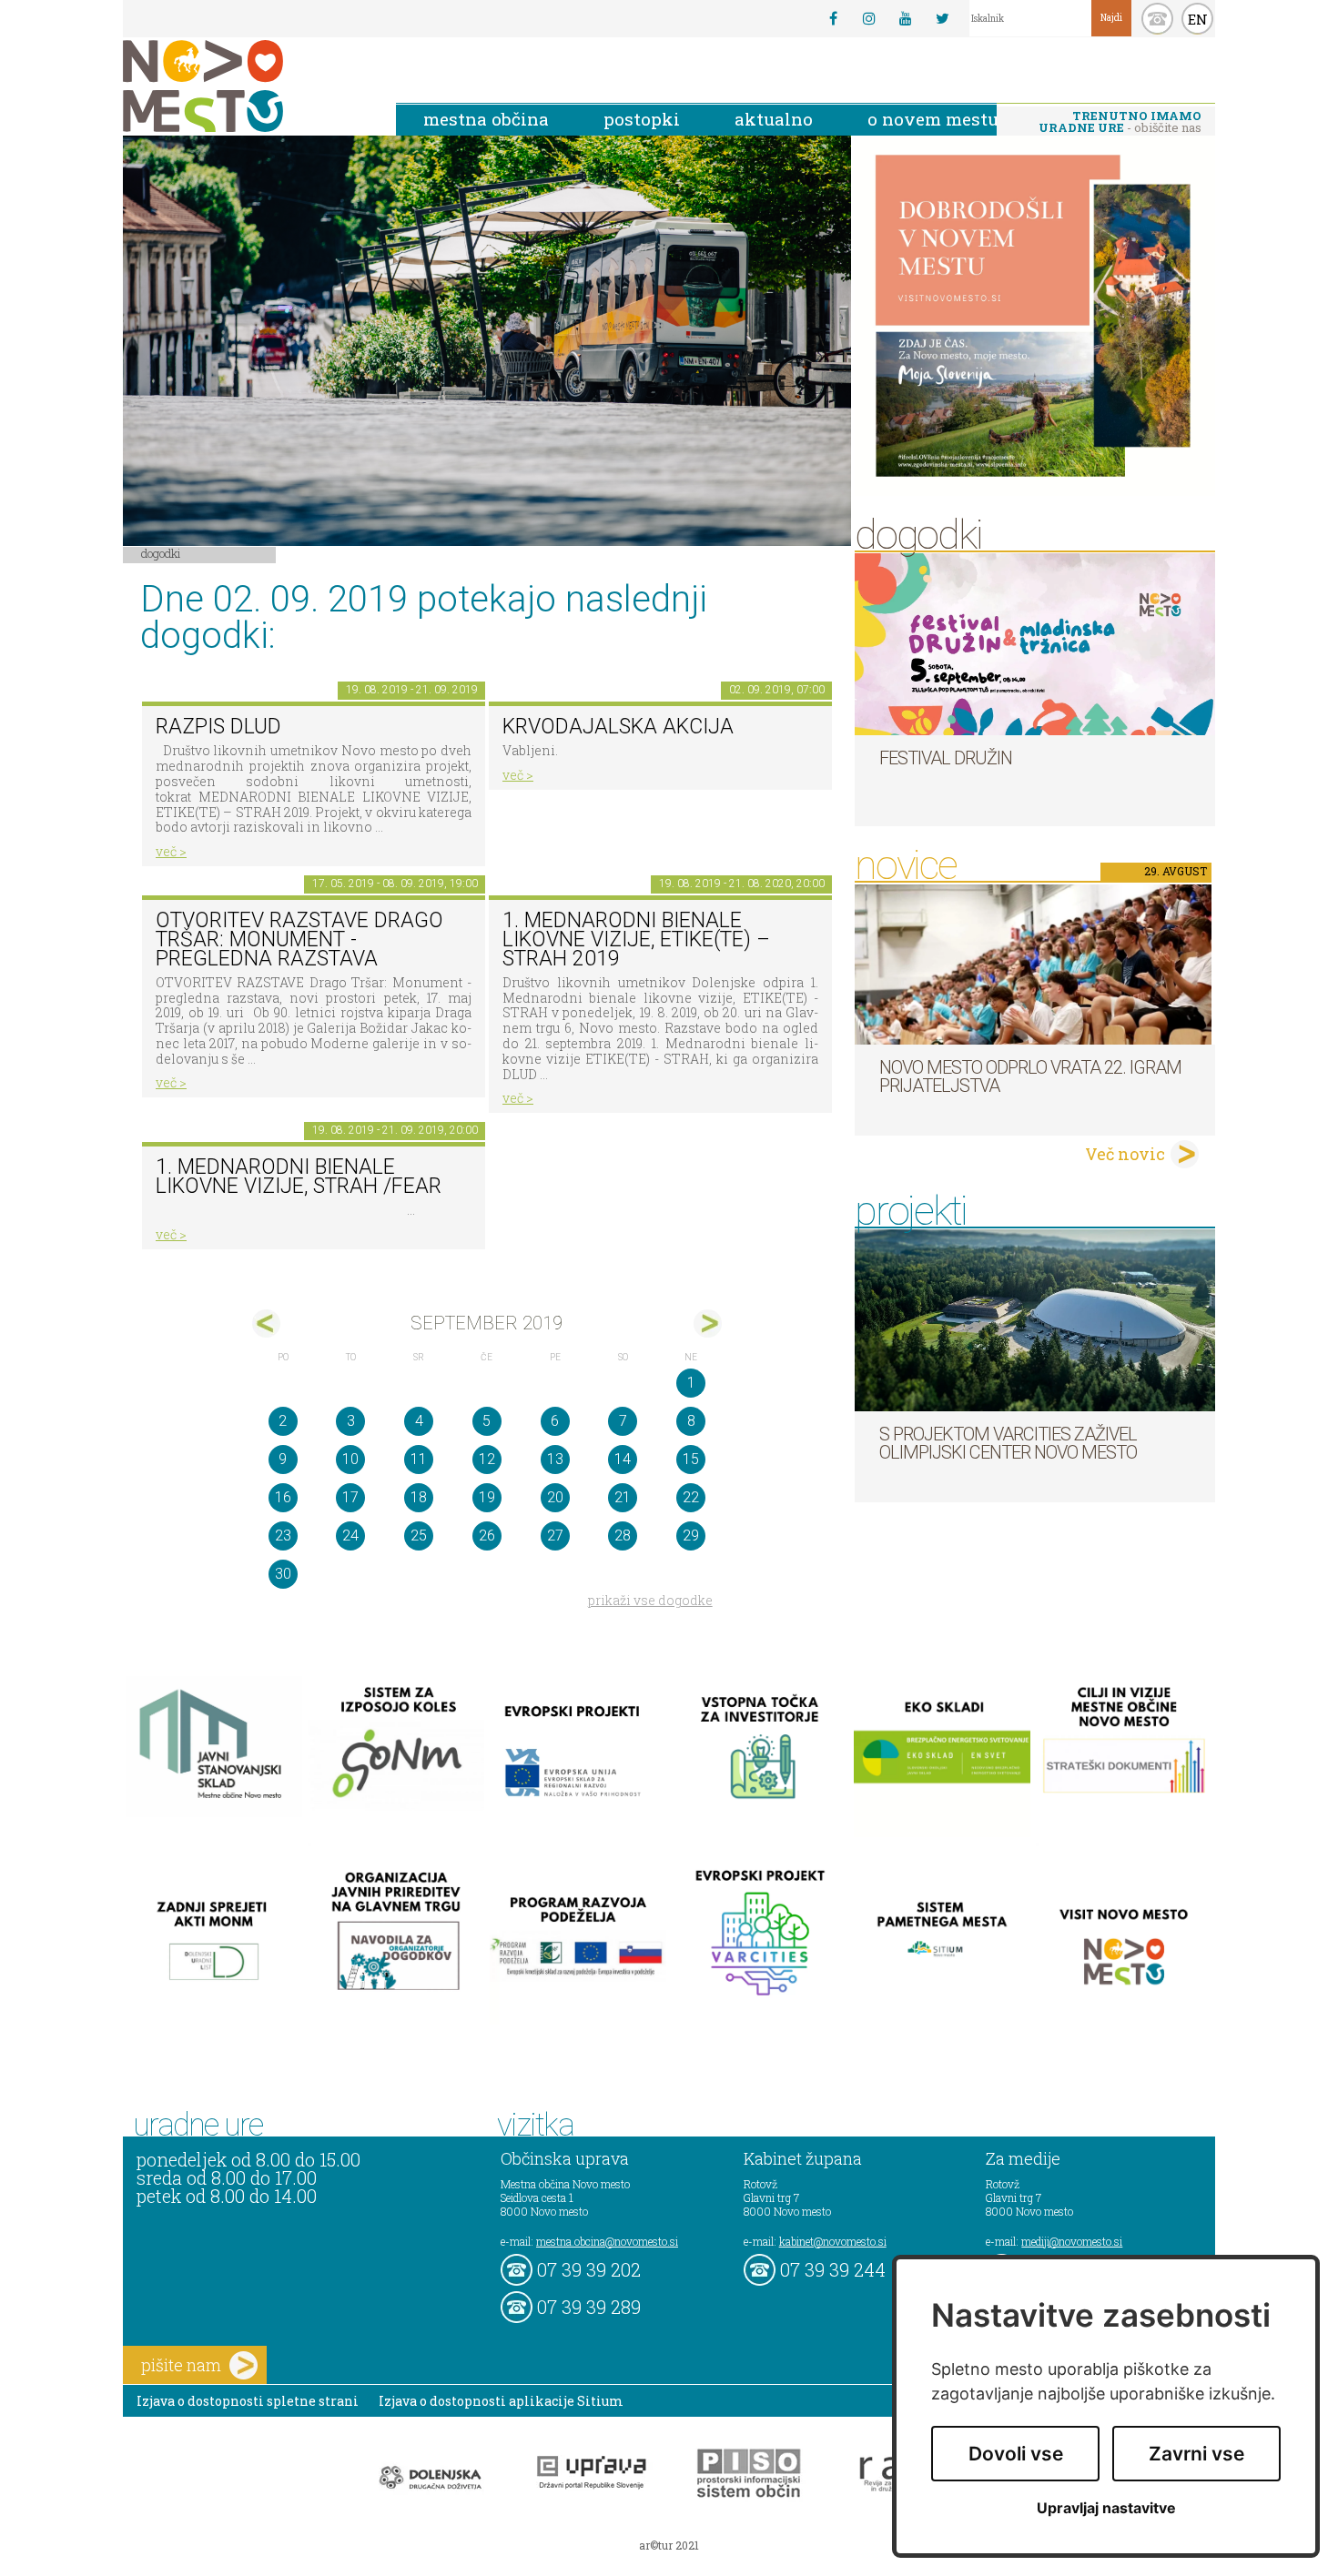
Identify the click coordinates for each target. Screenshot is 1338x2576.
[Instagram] (869, 18)
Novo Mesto (246, 86)
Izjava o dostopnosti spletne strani (248, 2401)
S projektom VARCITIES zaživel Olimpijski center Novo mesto (1008, 1443)
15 (691, 1459)
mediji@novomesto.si (1072, 2241)
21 (623, 1497)
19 (487, 1497)
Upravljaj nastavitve (1106, 2508)
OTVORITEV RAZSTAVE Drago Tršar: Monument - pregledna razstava (299, 939)
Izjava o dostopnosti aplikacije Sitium (501, 2401)
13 (555, 1459)
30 (283, 1574)
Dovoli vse (1016, 2454)
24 (350, 1535)
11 (419, 1459)
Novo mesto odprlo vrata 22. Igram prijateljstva (1030, 1076)
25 (419, 1535)
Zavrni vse (1196, 2454)
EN (1198, 19)
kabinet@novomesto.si (833, 2241)
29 (691, 1535)
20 (555, 1497)
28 (623, 1535)
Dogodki (161, 553)
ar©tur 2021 (669, 2545)
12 (487, 1459)
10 (350, 1459)
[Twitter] (942, 18)
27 (555, 1535)
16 (283, 1497)
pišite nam (181, 2365)
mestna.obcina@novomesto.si (607, 2241)
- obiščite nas (1120, 121)
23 (283, 1535)
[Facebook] (833, 18)
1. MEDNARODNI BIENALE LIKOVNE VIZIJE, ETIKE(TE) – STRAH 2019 (636, 939)
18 (419, 1497)
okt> (708, 1323)
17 (350, 1497)
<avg (266, 1323)
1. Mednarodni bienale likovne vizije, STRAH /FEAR (299, 1177)
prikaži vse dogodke (650, 1600)
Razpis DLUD (218, 727)
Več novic (1125, 1154)
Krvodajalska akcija (618, 727)
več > (171, 851)
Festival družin (946, 758)
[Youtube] (906, 18)
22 (691, 1497)
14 (623, 1459)
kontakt (1157, 19)
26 (487, 1535)
